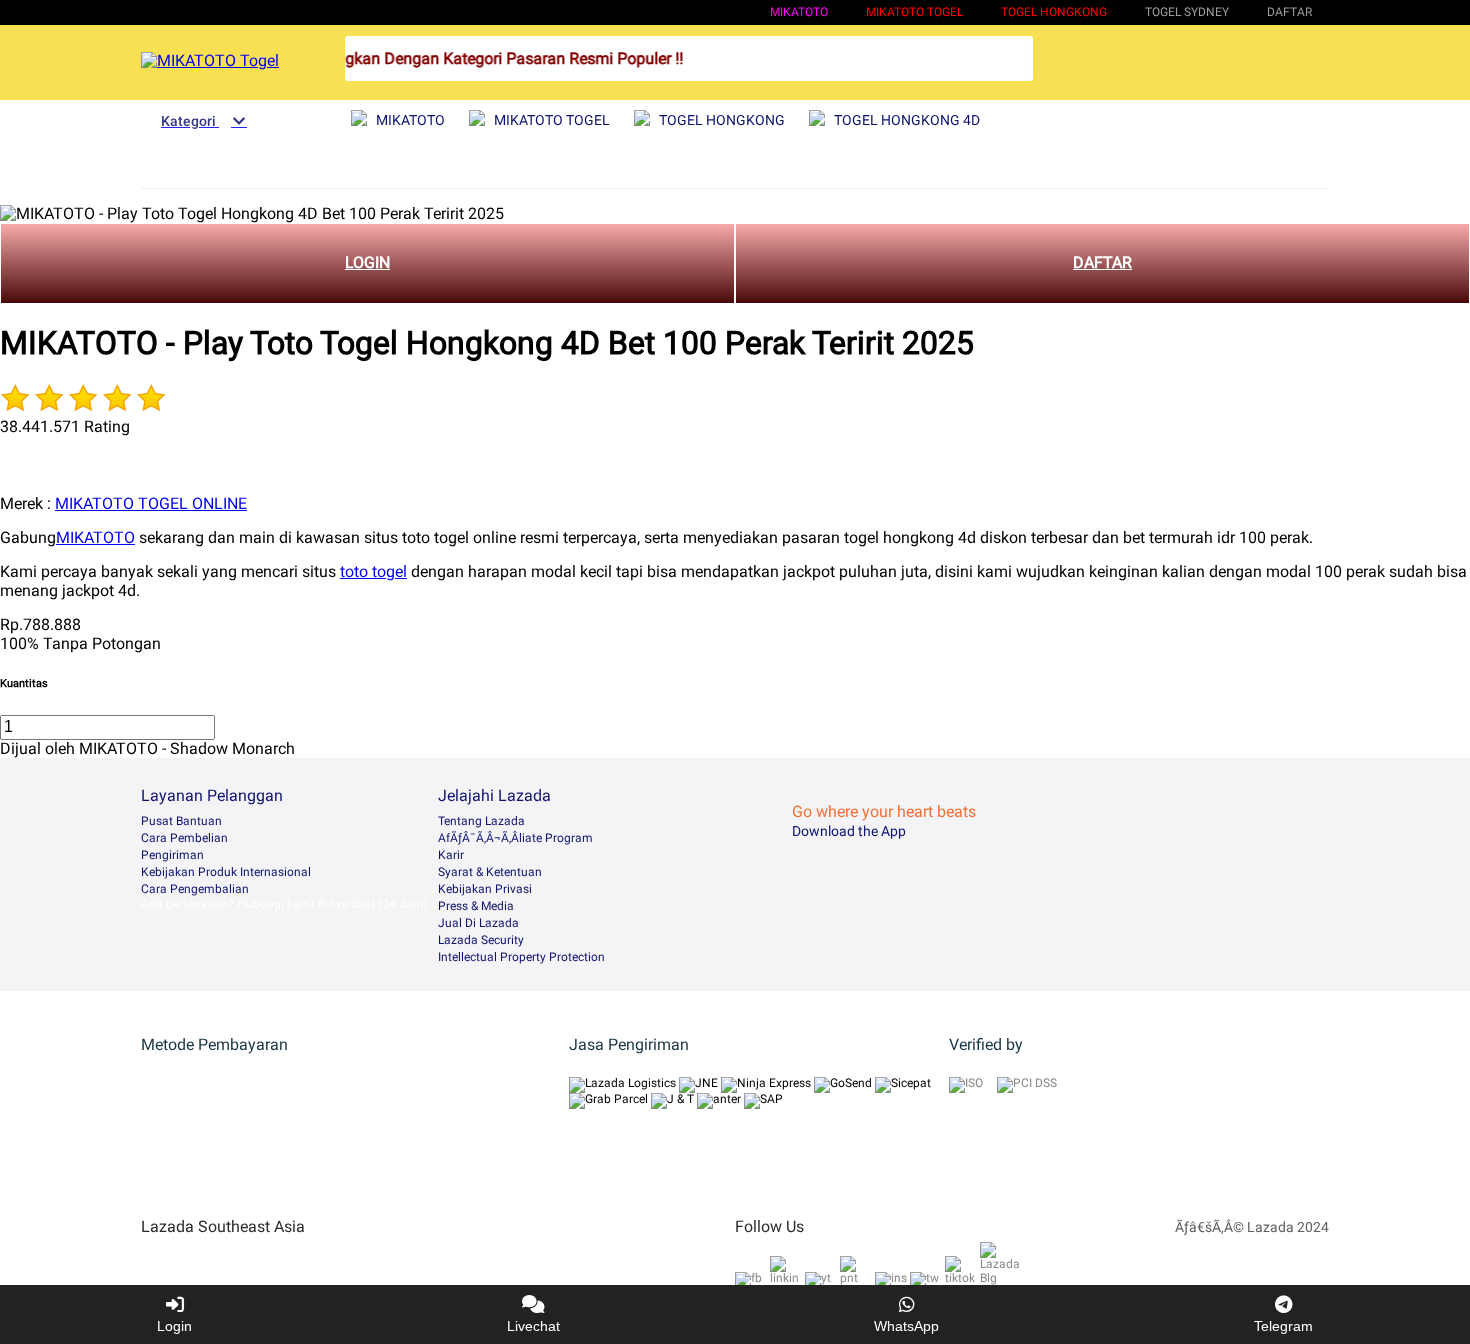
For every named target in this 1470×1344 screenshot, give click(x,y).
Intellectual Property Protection (521, 957)
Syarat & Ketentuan (490, 872)
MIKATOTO (799, 12)
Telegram (1283, 1326)
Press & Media (476, 906)
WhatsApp (906, 1326)
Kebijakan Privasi (485, 889)
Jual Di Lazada (478, 923)
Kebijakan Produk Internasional (226, 872)
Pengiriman (172, 855)
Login (174, 1326)
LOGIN (367, 262)
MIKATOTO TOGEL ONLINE (151, 503)
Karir (451, 855)
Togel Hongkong (1054, 12)
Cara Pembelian (184, 838)
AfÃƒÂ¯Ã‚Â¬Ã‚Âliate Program (515, 838)
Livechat (533, 1326)
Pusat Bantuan (181, 821)
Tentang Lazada (481, 821)
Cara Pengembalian (195, 889)
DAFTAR (1102, 262)
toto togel (373, 571)
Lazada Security (481, 940)
